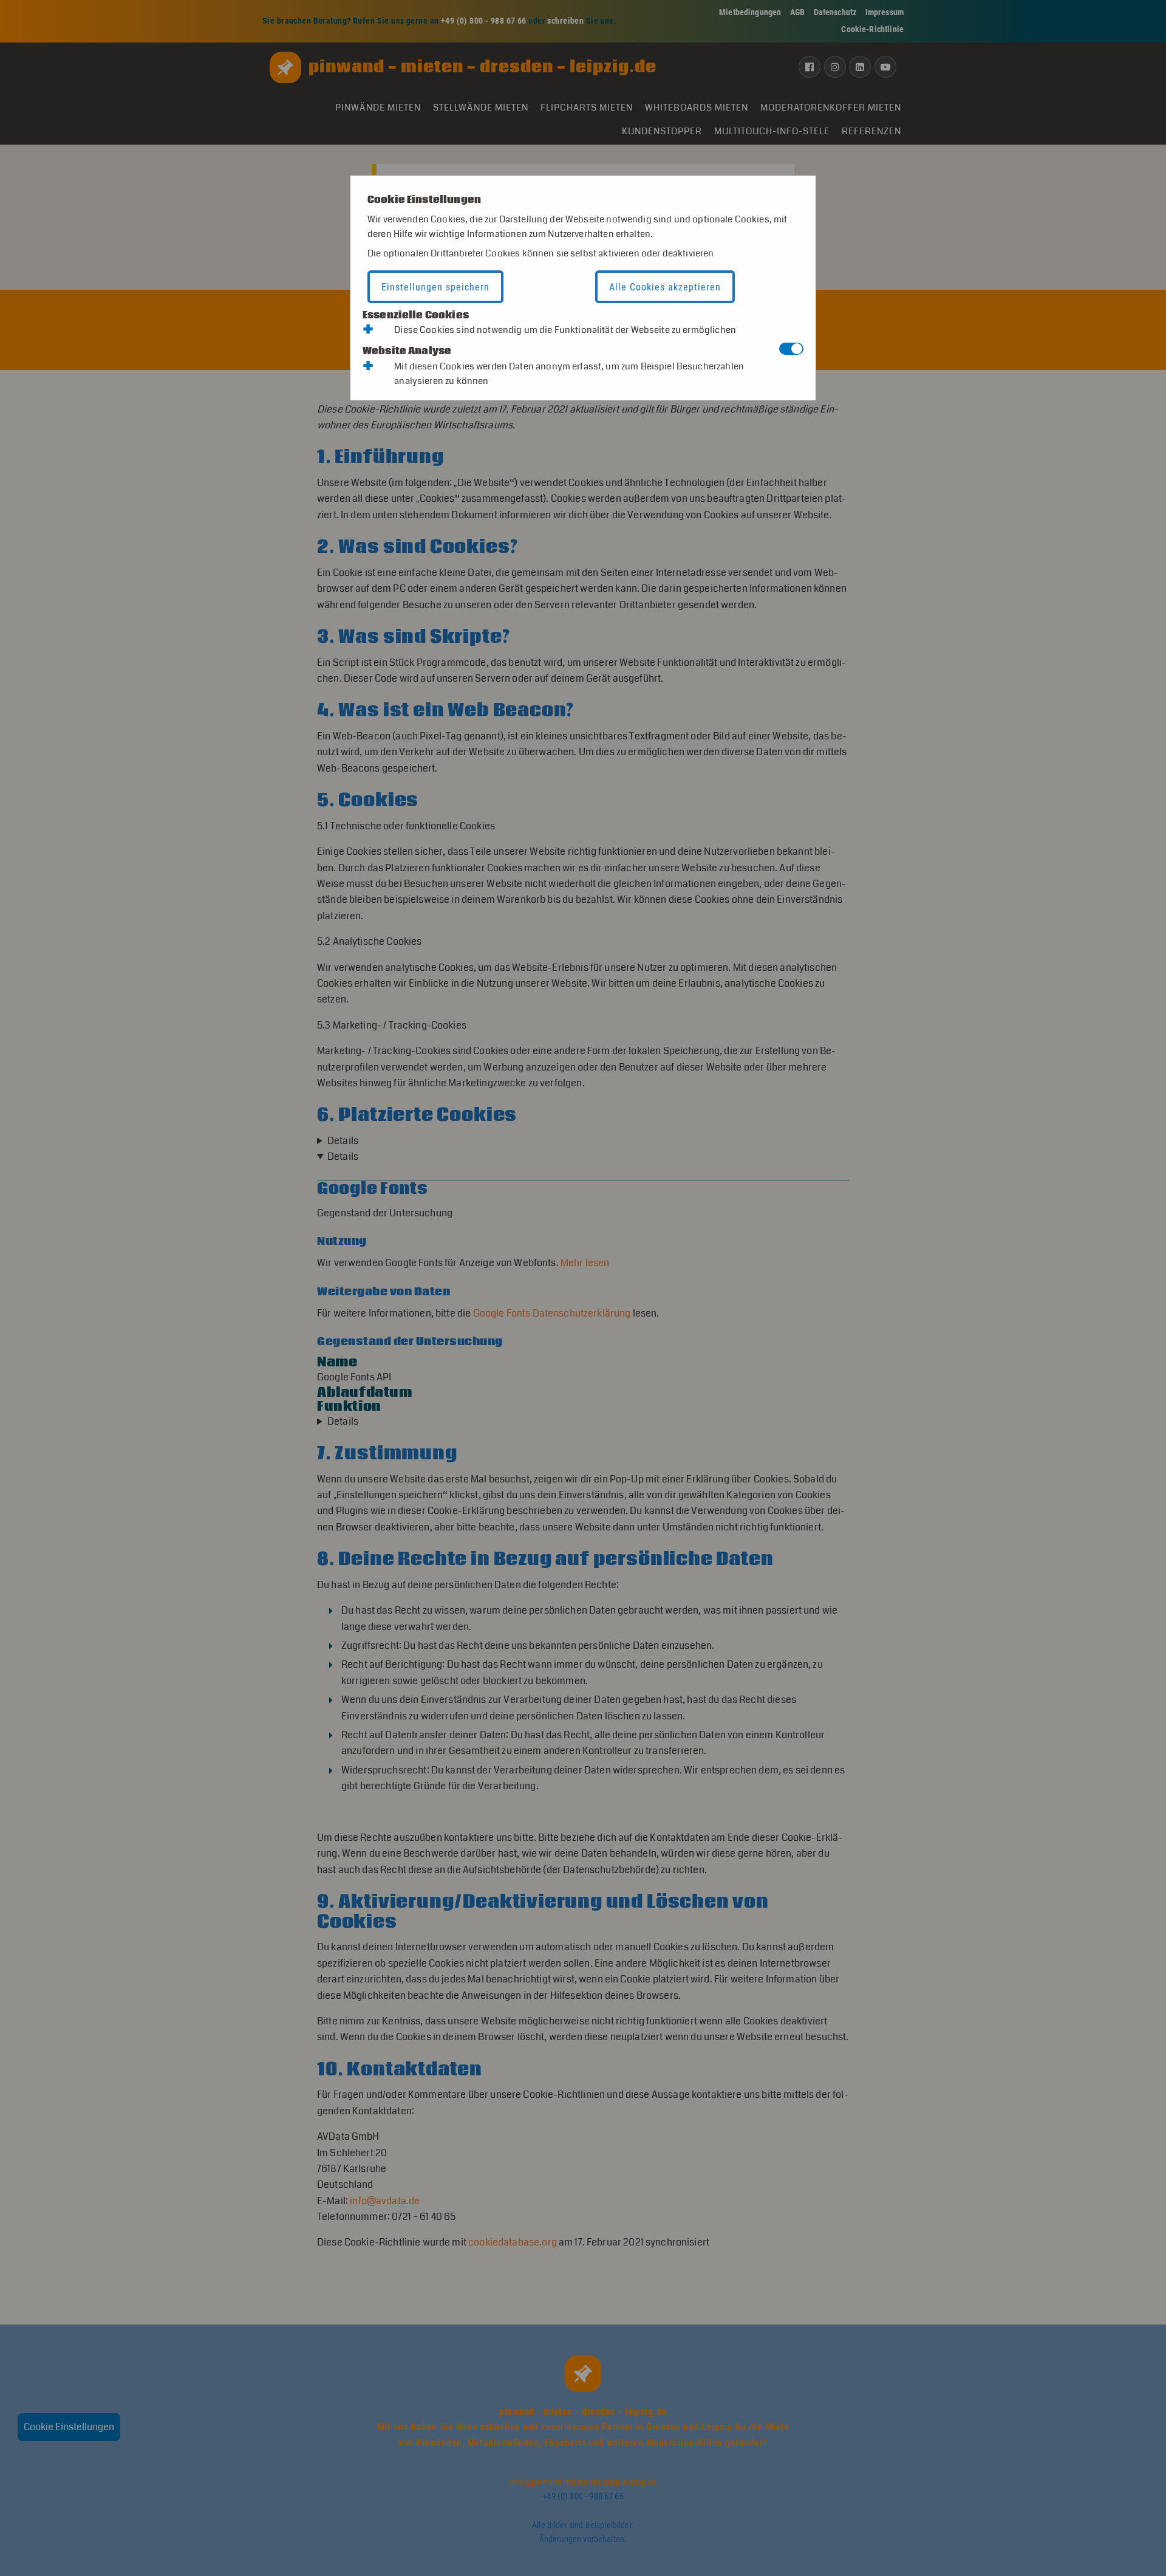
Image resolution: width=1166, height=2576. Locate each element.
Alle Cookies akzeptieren (665, 287)
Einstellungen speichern (435, 287)
